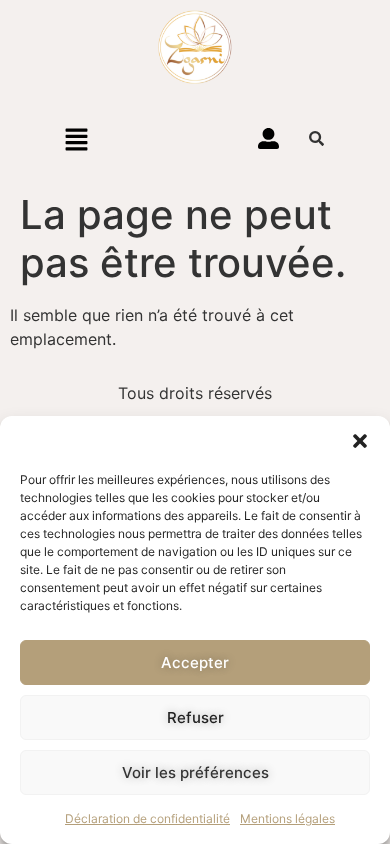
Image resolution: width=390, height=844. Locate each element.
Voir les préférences (195, 772)
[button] (360, 441)
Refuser (195, 717)
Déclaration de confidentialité (147, 818)
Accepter (195, 662)
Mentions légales (287, 818)
